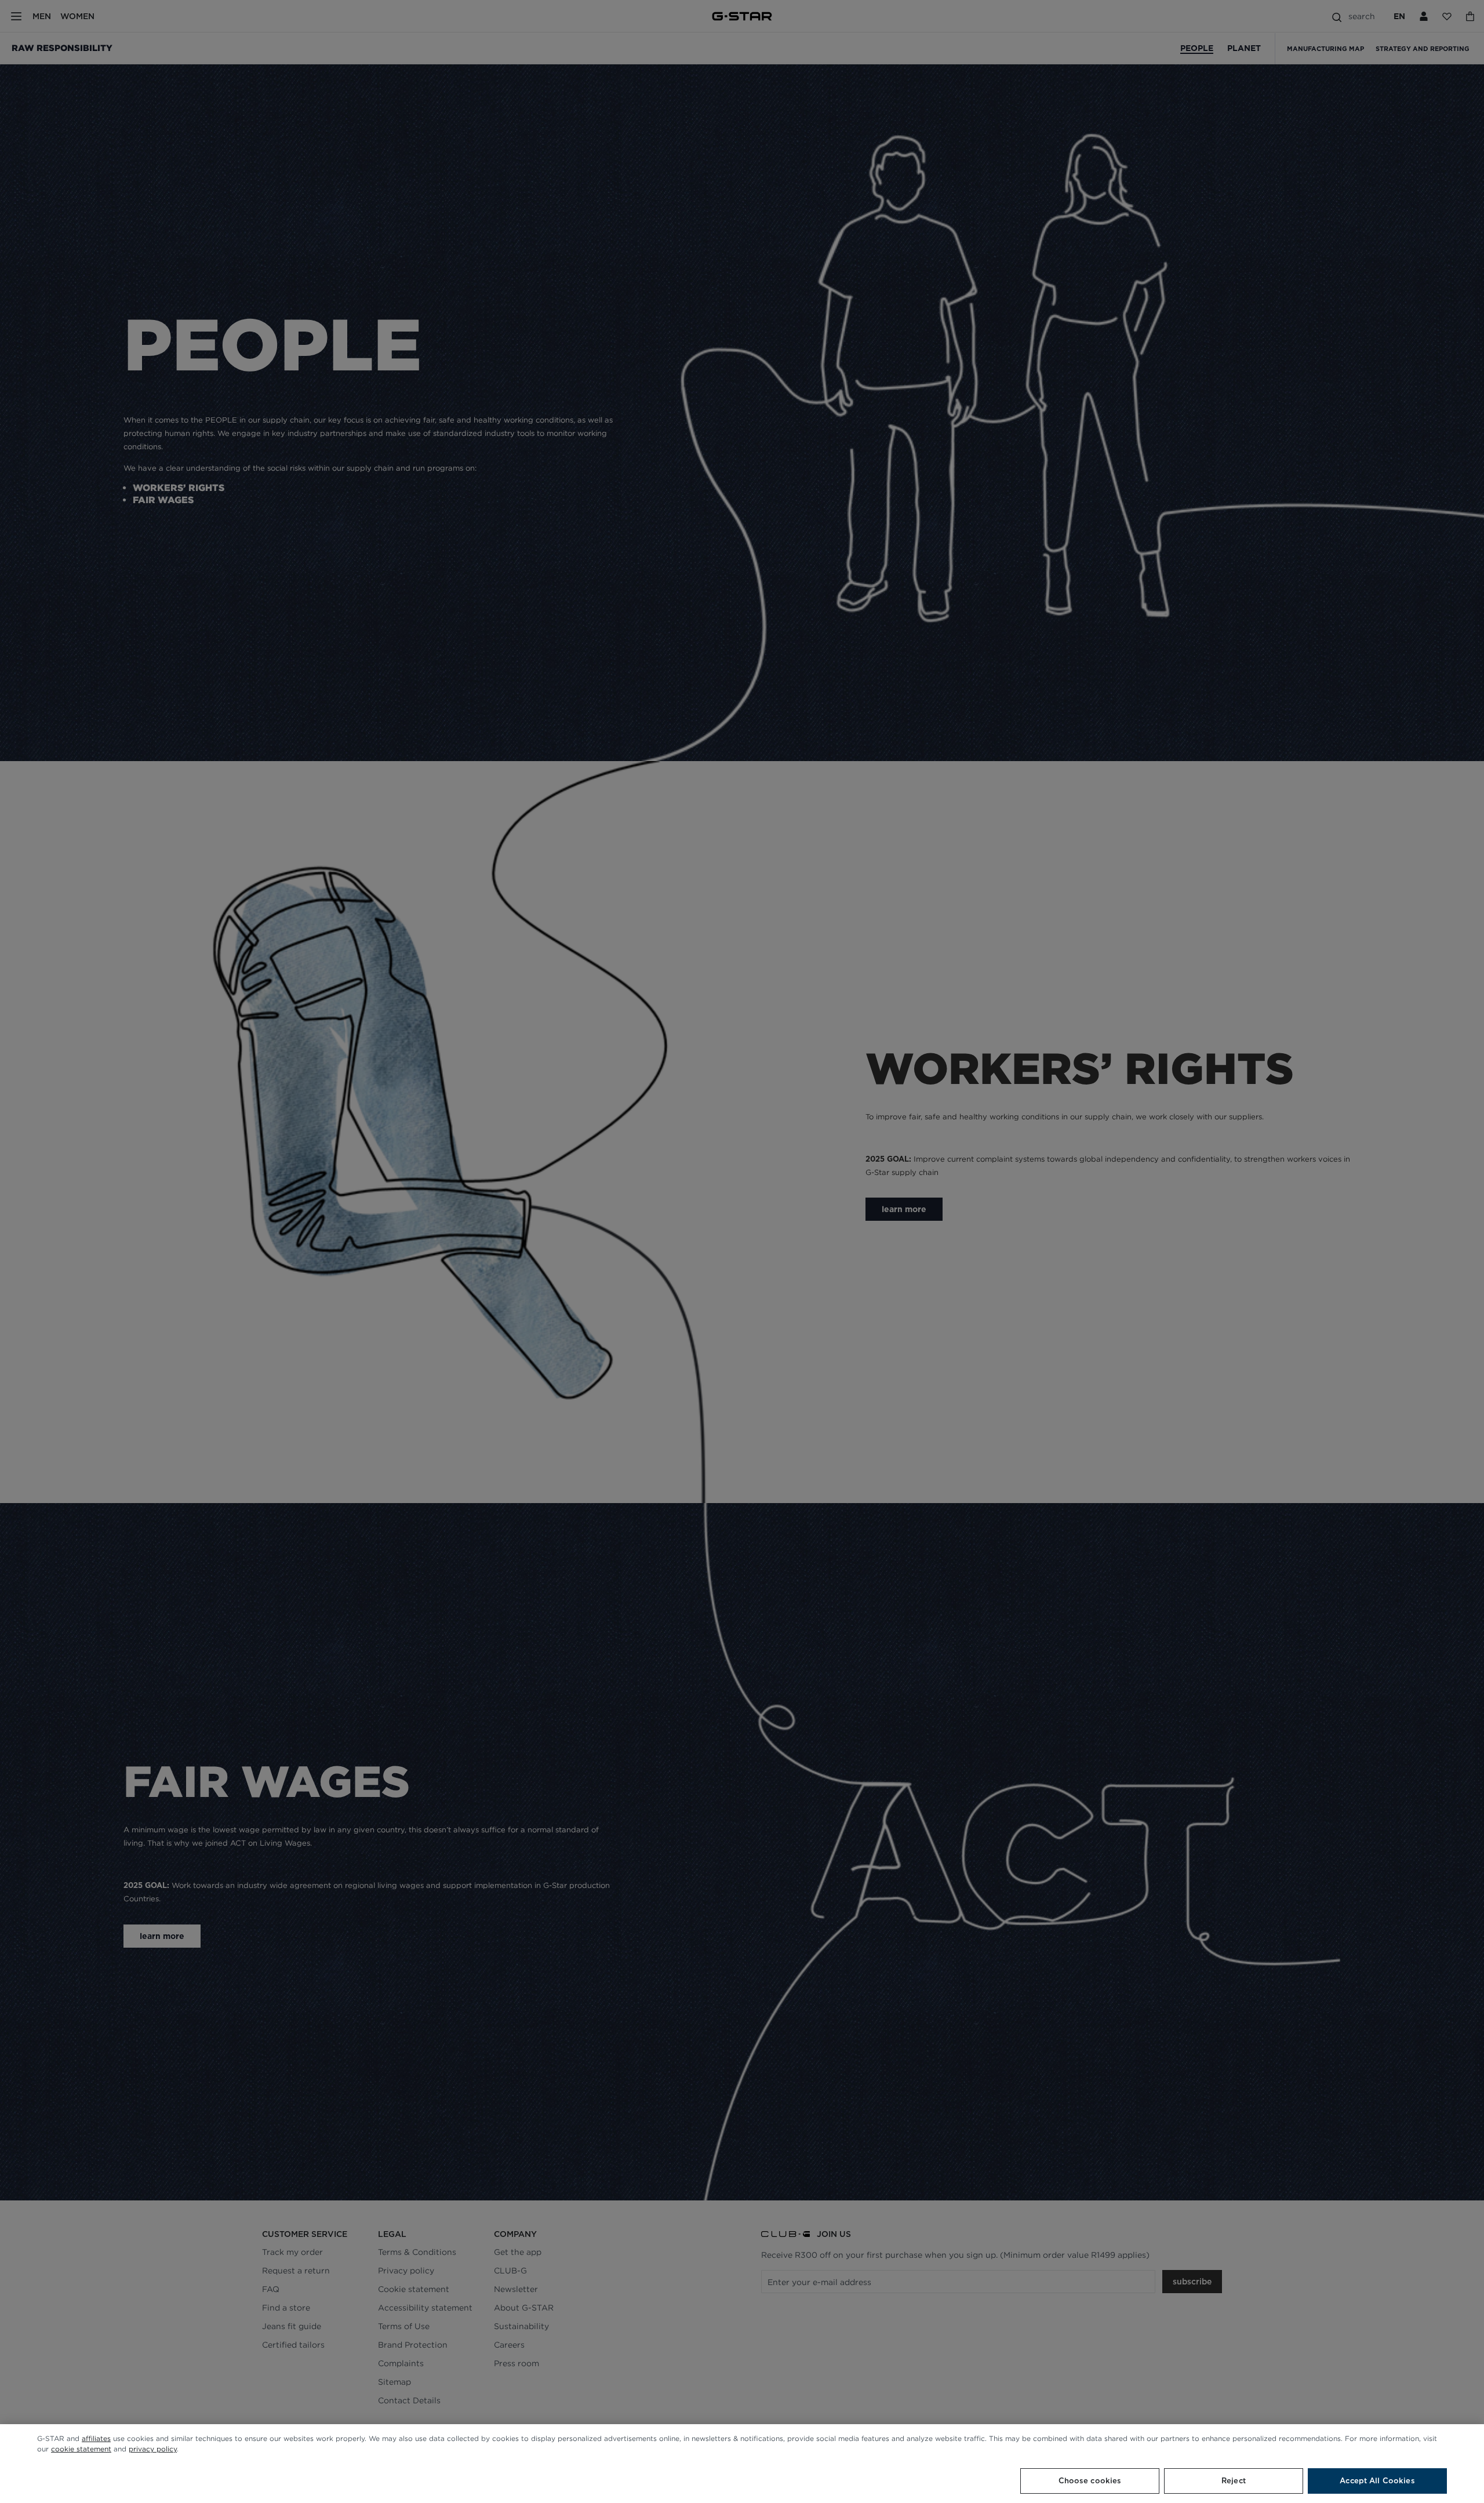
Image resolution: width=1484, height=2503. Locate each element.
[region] (742, 2464)
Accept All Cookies (1377, 2481)
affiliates (96, 2438)
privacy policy (153, 2449)
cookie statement (81, 2449)
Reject (1234, 2481)
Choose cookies (1090, 2481)
